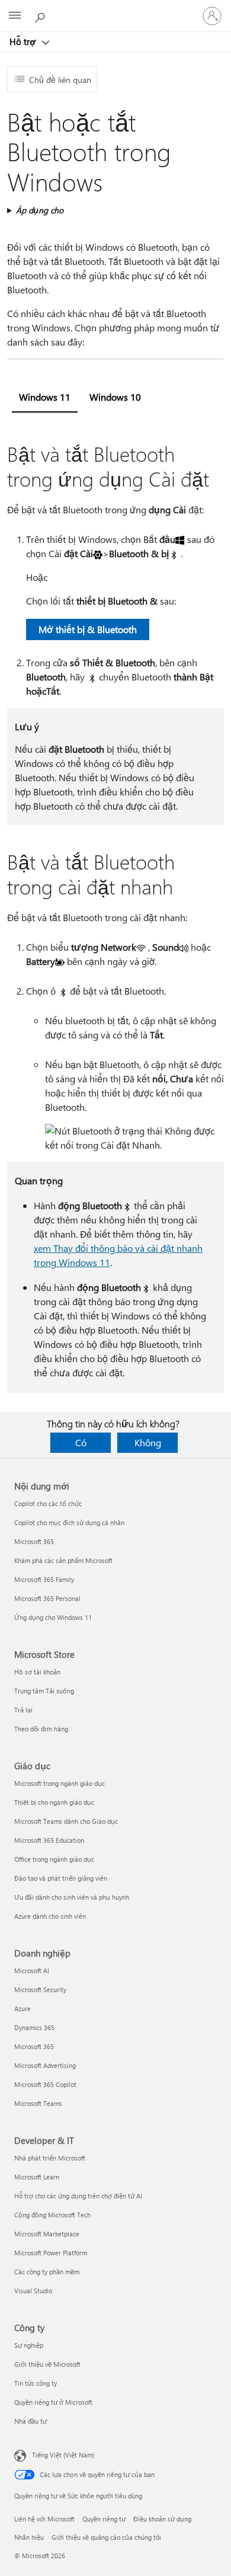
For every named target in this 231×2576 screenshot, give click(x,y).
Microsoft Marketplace (47, 2234)
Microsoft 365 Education (49, 1840)
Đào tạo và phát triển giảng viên (61, 1878)
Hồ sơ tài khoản (37, 1672)
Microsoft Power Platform (51, 2253)
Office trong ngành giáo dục (54, 1859)
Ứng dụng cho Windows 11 (53, 1617)
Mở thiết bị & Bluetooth (88, 629)
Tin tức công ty (36, 2383)
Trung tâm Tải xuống (44, 1691)
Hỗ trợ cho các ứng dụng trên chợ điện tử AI (78, 2196)
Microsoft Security (40, 1989)
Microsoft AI (32, 1971)
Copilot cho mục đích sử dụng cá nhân (69, 1522)
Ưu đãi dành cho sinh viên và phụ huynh (72, 1897)
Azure (23, 2008)
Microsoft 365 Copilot (45, 2084)
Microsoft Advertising (45, 2065)
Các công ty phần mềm (47, 2272)
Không (148, 1442)
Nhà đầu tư (31, 2421)
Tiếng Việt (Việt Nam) (63, 2455)
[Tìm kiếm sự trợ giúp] (41, 15)
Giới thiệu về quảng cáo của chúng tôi (106, 2537)
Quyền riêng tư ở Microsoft (53, 2402)
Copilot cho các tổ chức (48, 1503)
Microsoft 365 (34, 1541)
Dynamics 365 (34, 2027)
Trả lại (23, 1710)
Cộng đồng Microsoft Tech (52, 2215)
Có (81, 1442)
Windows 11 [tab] (45, 397)
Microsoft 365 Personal (47, 1598)
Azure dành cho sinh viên (50, 1916)
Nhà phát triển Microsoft (50, 2158)
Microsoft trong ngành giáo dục (60, 1783)
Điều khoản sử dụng (162, 2519)
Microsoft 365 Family (44, 1579)
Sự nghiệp (29, 2345)
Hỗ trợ (24, 41)
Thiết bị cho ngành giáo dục (54, 1802)
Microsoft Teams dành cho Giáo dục (66, 1821)
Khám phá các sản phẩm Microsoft (63, 1560)
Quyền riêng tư (104, 2519)
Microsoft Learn (37, 2177)
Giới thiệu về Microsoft (47, 2364)
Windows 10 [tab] (115, 397)
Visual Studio (33, 2291)
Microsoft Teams (38, 2103)
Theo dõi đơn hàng (41, 1729)
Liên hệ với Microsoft (44, 2519)
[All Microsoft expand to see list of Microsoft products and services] (15, 16)
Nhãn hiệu (29, 2537)
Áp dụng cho (40, 210)
